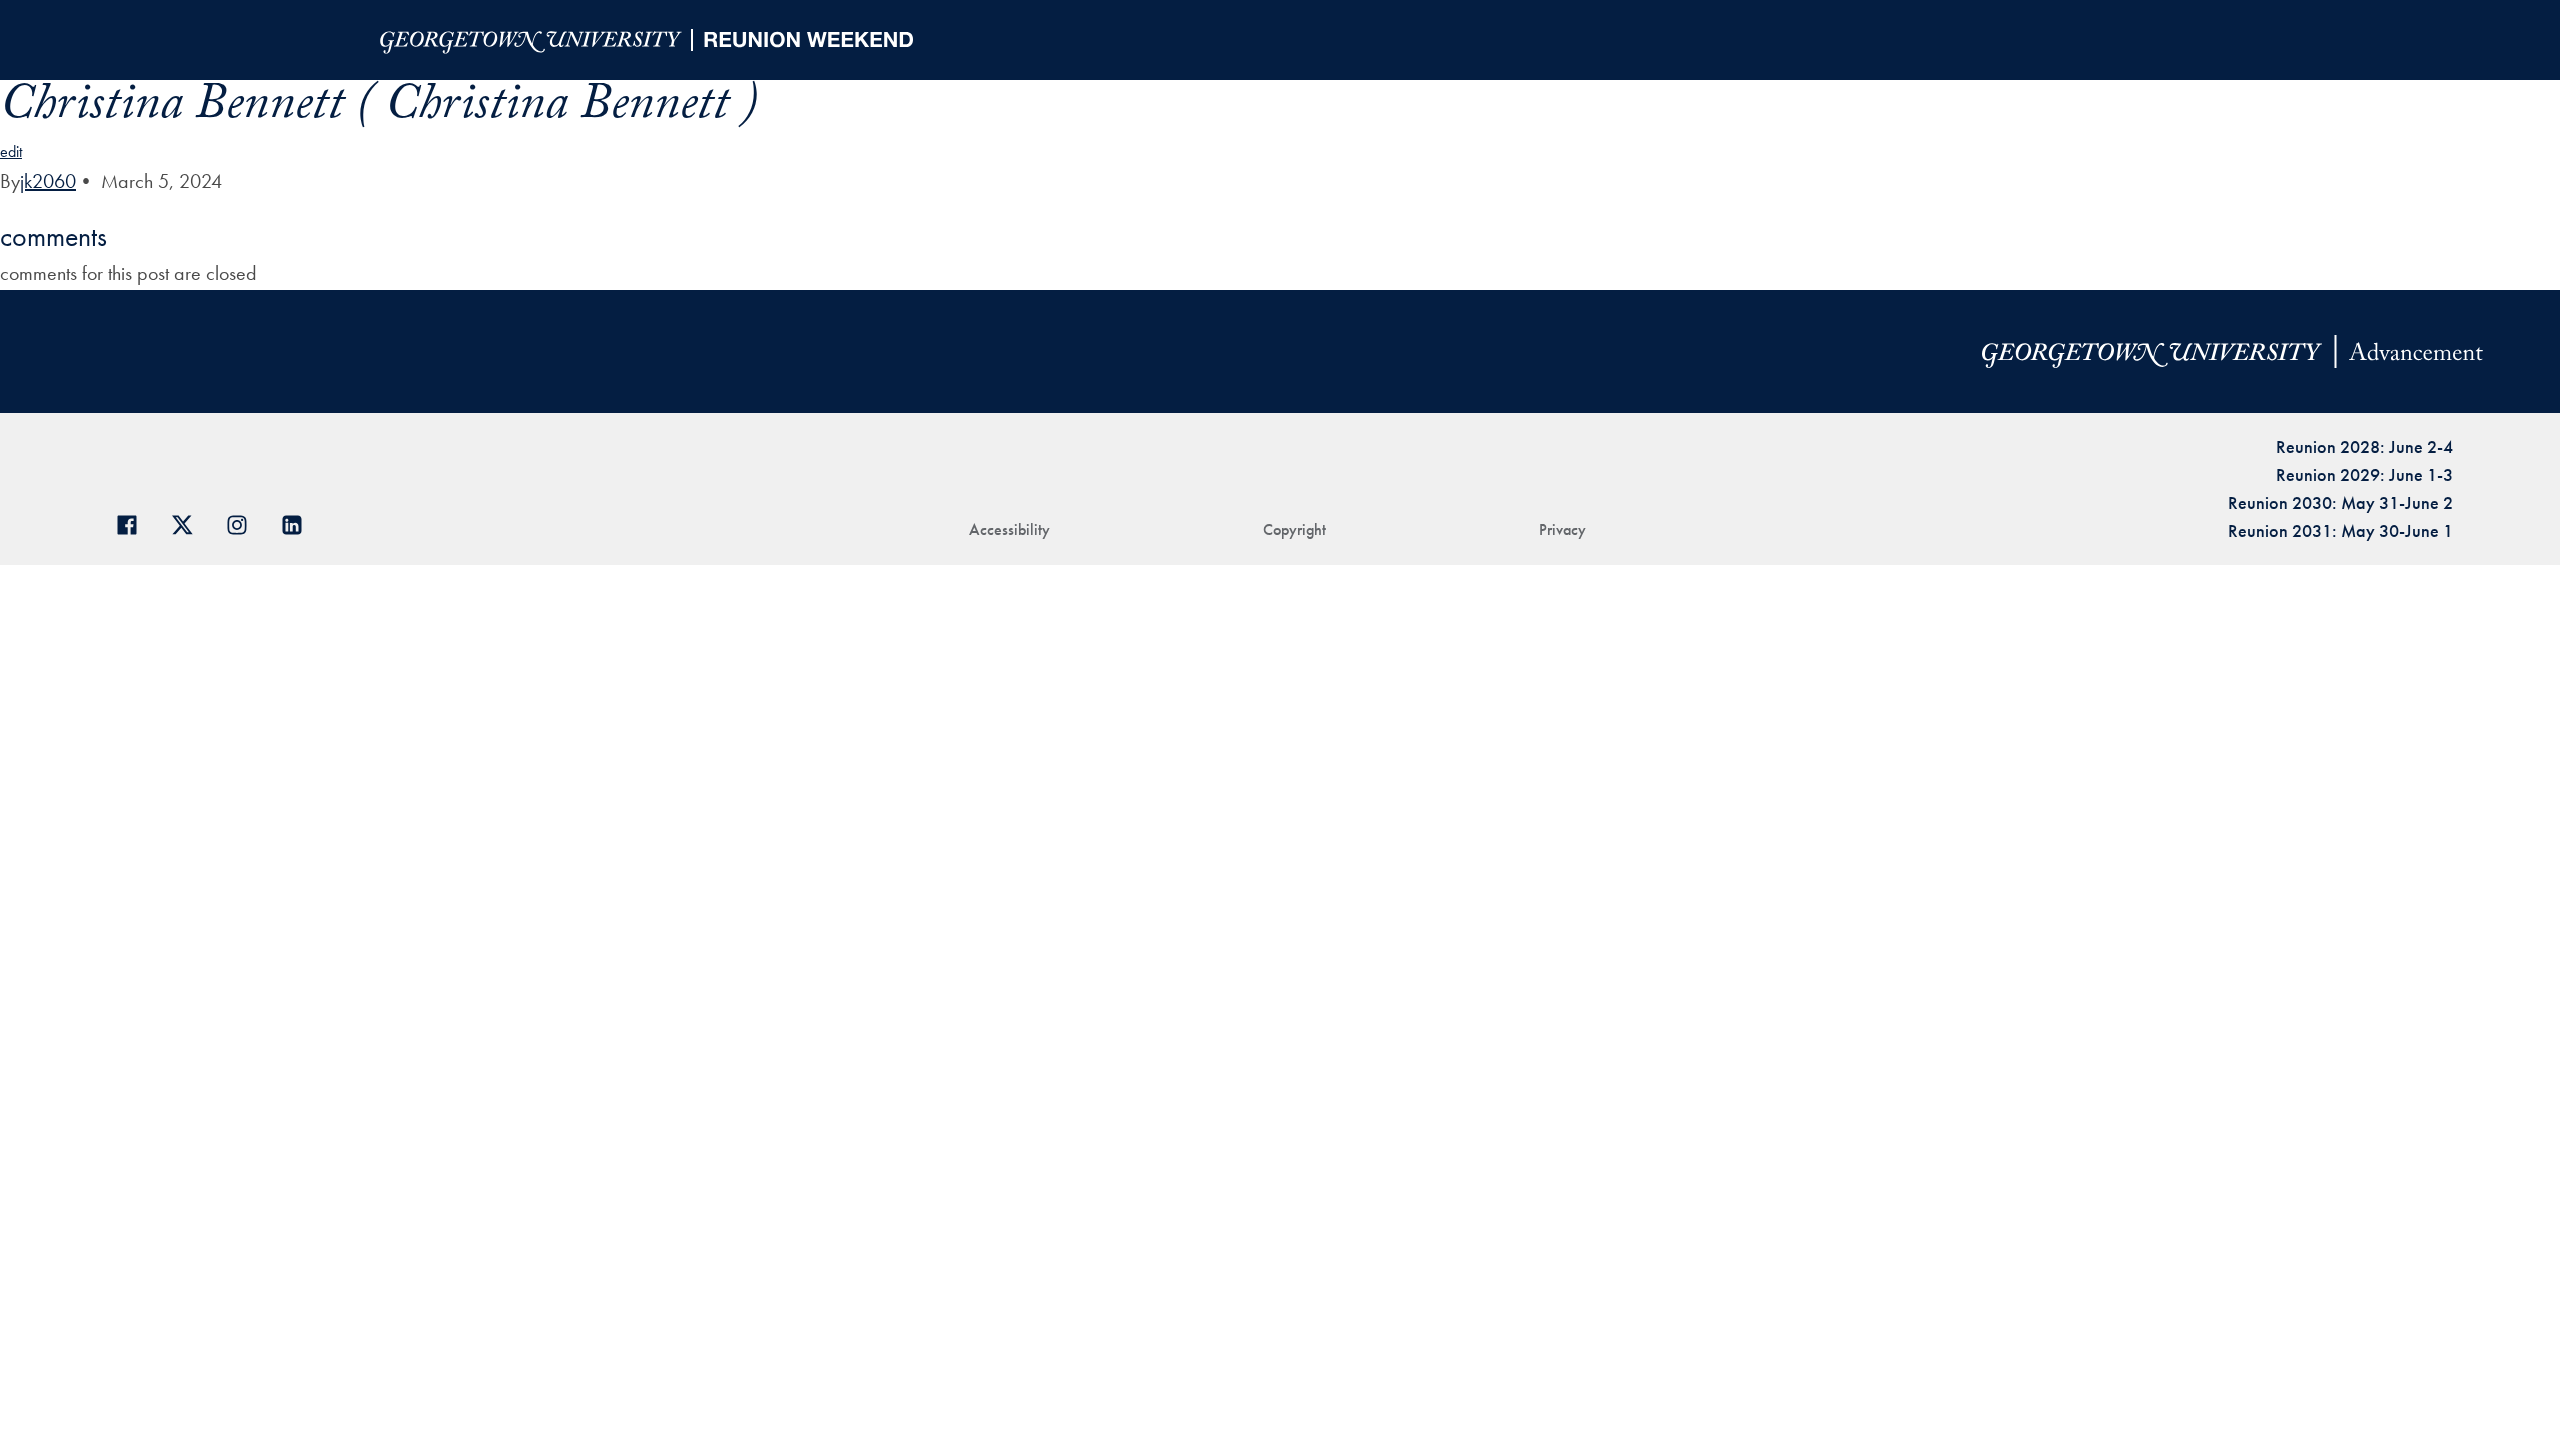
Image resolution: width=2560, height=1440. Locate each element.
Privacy (1562, 529)
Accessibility (1009, 529)
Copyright (1294, 529)
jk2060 (48, 181)
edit (11, 151)
